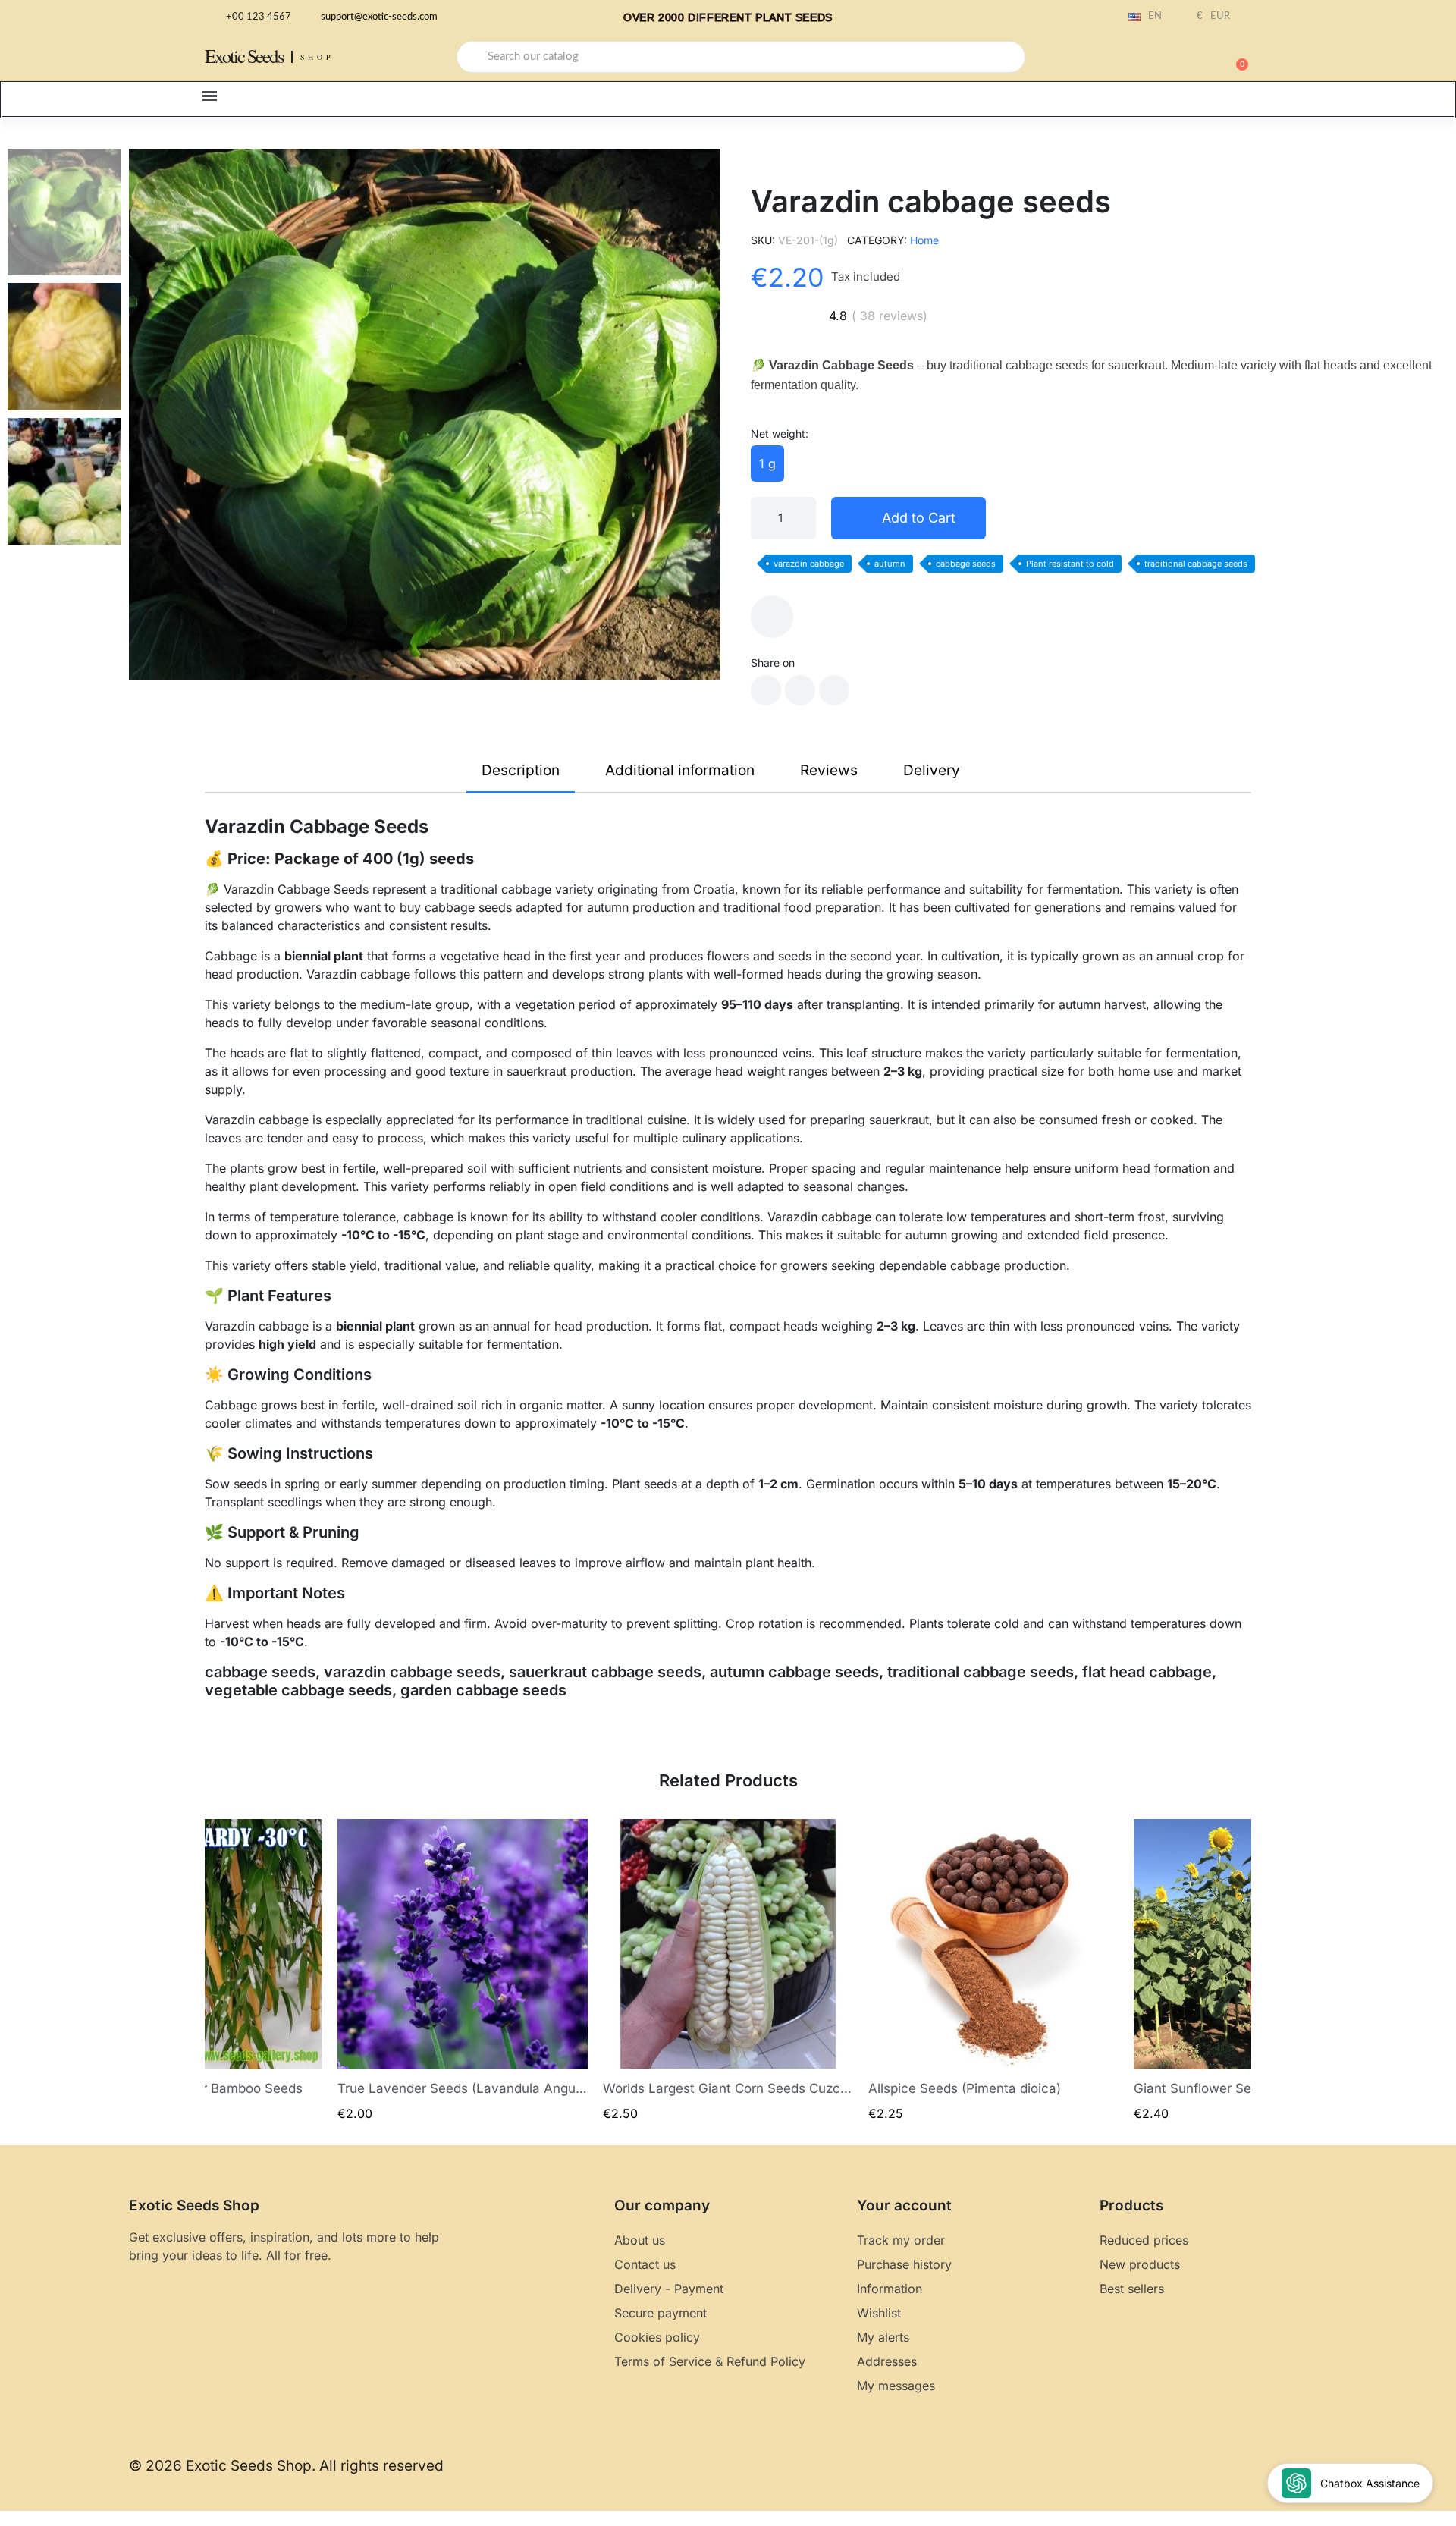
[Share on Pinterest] (834, 690)
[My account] (1183, 58)
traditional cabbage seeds (1196, 564)
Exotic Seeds (244, 56)
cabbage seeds (966, 564)
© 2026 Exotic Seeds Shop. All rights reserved (286, 2466)
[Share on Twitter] (800, 690)
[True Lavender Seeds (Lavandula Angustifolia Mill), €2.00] (463, 1970)
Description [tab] (521, 770)
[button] (1235, 57)
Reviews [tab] (829, 770)
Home (924, 240)
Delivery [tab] (932, 770)
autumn (890, 564)
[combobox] (741, 57)
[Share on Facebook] (766, 690)
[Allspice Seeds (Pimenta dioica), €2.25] (993, 1970)
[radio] (767, 463)
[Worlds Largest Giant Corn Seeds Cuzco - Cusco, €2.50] (728, 1970)
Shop (317, 57)
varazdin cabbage (809, 564)
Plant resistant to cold (1070, 564)
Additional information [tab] (680, 770)
